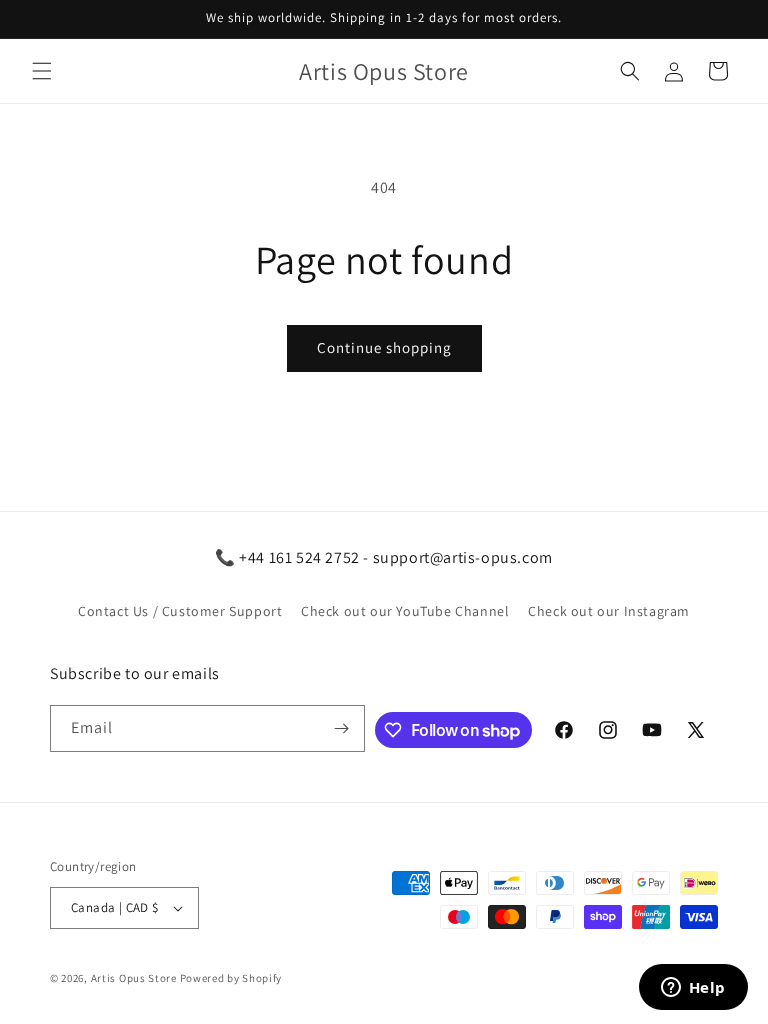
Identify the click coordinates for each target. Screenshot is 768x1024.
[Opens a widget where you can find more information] (693, 989)
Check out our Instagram (609, 611)
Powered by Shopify (231, 978)
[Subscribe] (342, 728)
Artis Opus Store (134, 978)
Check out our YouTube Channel (405, 611)
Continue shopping (384, 347)
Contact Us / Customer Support (180, 611)
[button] (42, 71)
